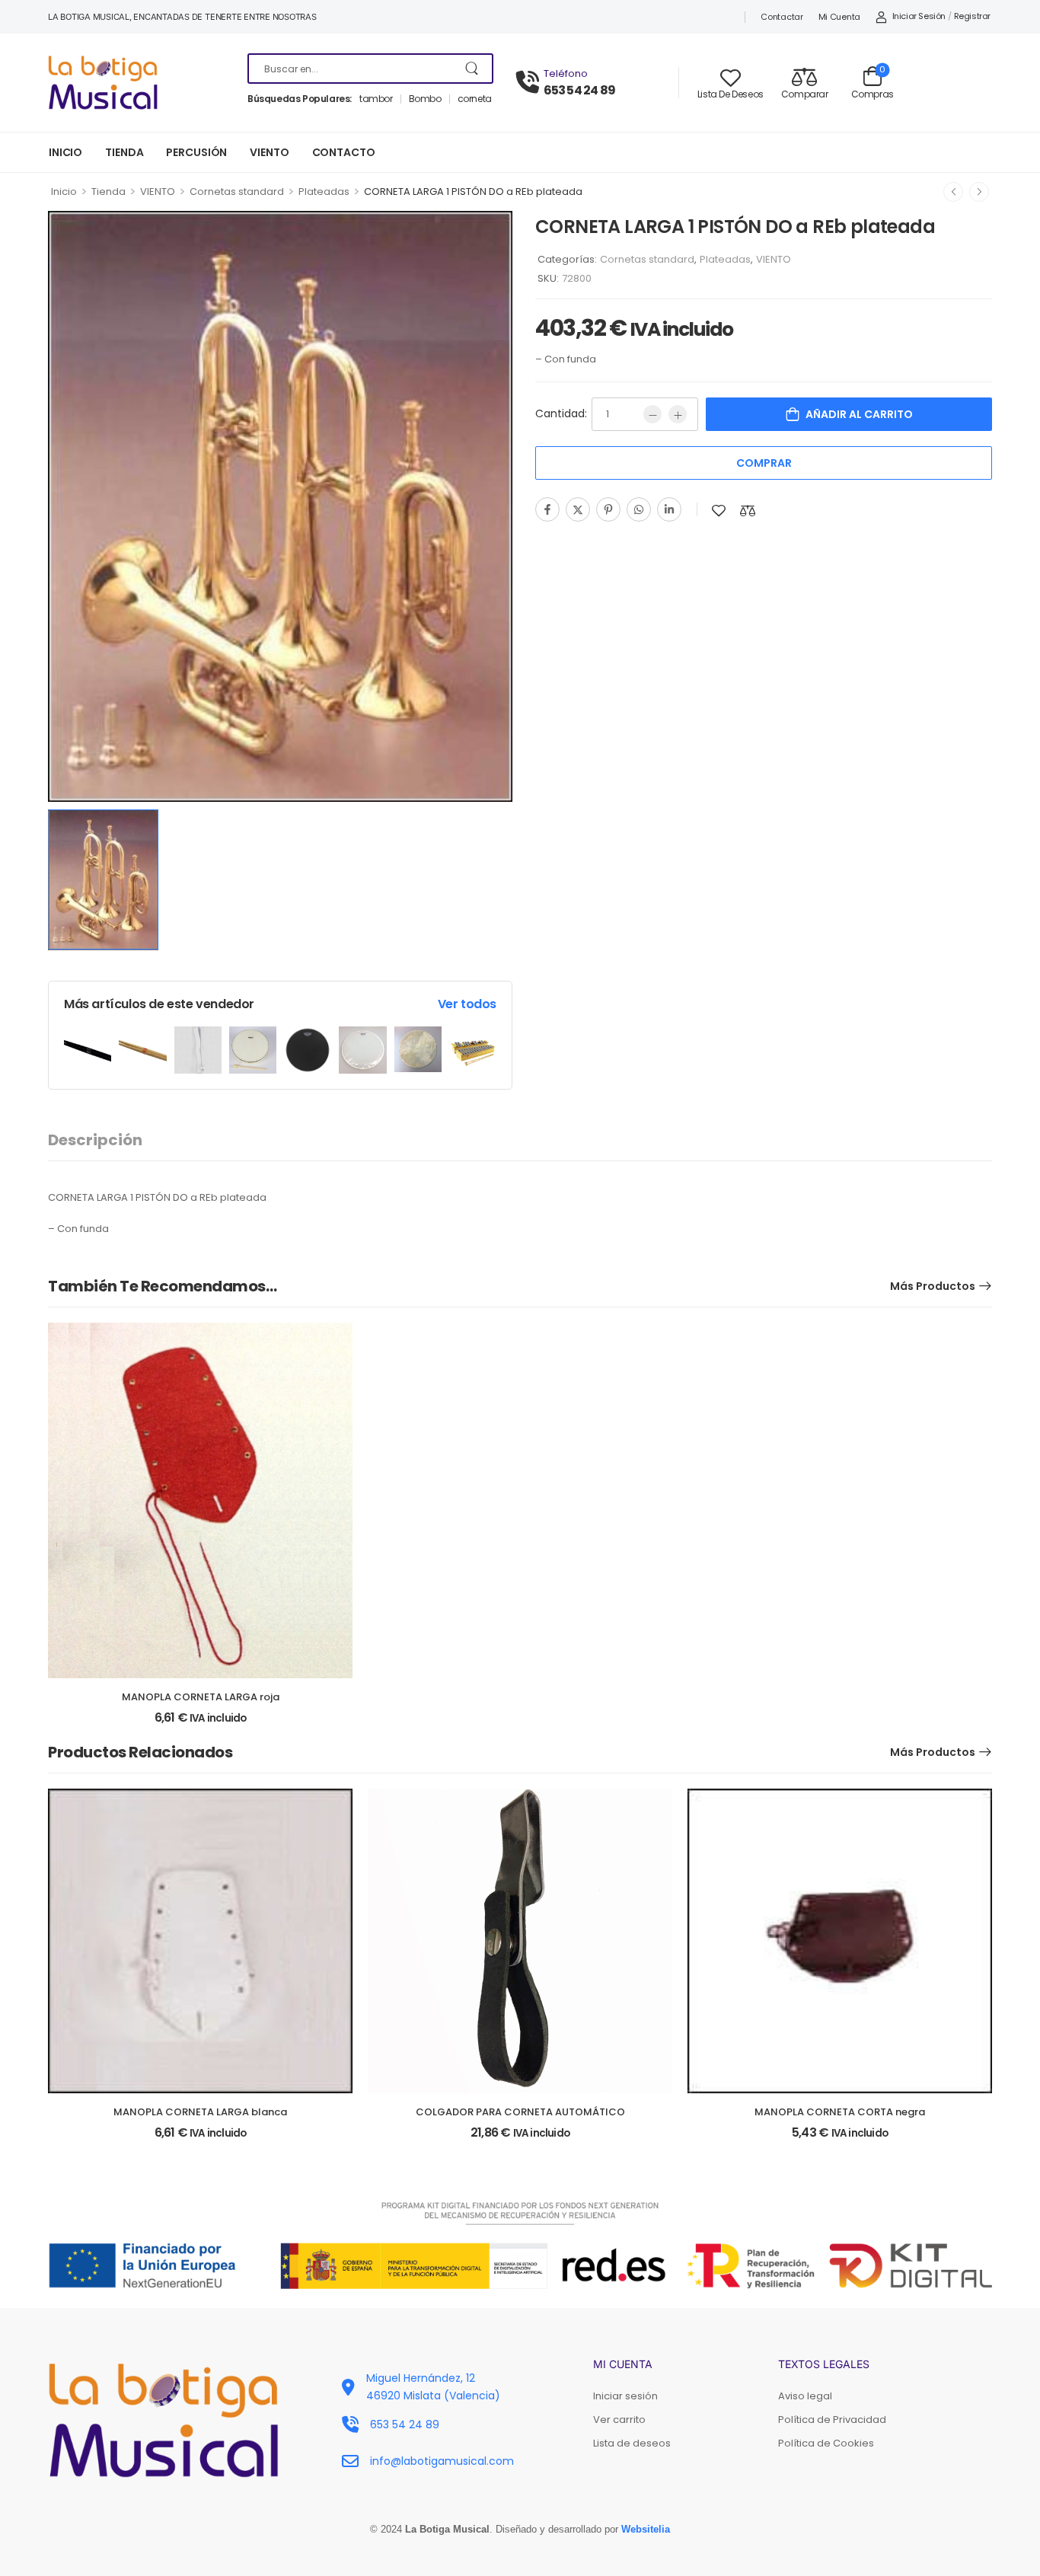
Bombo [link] (425, 99)
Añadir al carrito (859, 414)
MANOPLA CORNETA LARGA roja (201, 1697)
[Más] (678, 414)
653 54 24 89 (579, 91)
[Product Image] (280, 506)
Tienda (108, 192)
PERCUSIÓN (196, 152)
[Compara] (748, 511)
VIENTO (269, 152)
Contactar (782, 17)
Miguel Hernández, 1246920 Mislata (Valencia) (433, 2386)
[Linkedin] (669, 509)
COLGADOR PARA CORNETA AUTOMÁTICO (520, 2112)
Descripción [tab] (95, 1140)
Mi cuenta (839, 17)
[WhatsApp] (639, 509)
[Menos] (652, 414)
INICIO (65, 152)
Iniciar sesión (625, 2396)
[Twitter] (578, 509)
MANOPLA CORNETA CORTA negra (840, 2112)
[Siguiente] (979, 192)
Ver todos (467, 1004)
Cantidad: (561, 413)
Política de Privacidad (832, 2420)
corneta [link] (475, 99)
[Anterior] (953, 192)
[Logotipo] (136, 83)
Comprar (764, 463)
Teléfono (566, 73)
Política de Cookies (826, 2443)
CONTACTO (344, 152)
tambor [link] (376, 99)
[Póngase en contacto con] (530, 83)
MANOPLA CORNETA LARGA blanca (200, 2112)
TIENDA (124, 152)
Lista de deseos (632, 2443)
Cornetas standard (237, 192)
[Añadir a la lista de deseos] (719, 511)
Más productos (933, 1286)
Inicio (64, 192)
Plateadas (324, 192)
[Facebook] (547, 509)
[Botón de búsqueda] (473, 69)
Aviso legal (805, 2396)
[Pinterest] (608, 509)
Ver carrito (619, 2420)
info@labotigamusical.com (442, 2461)
